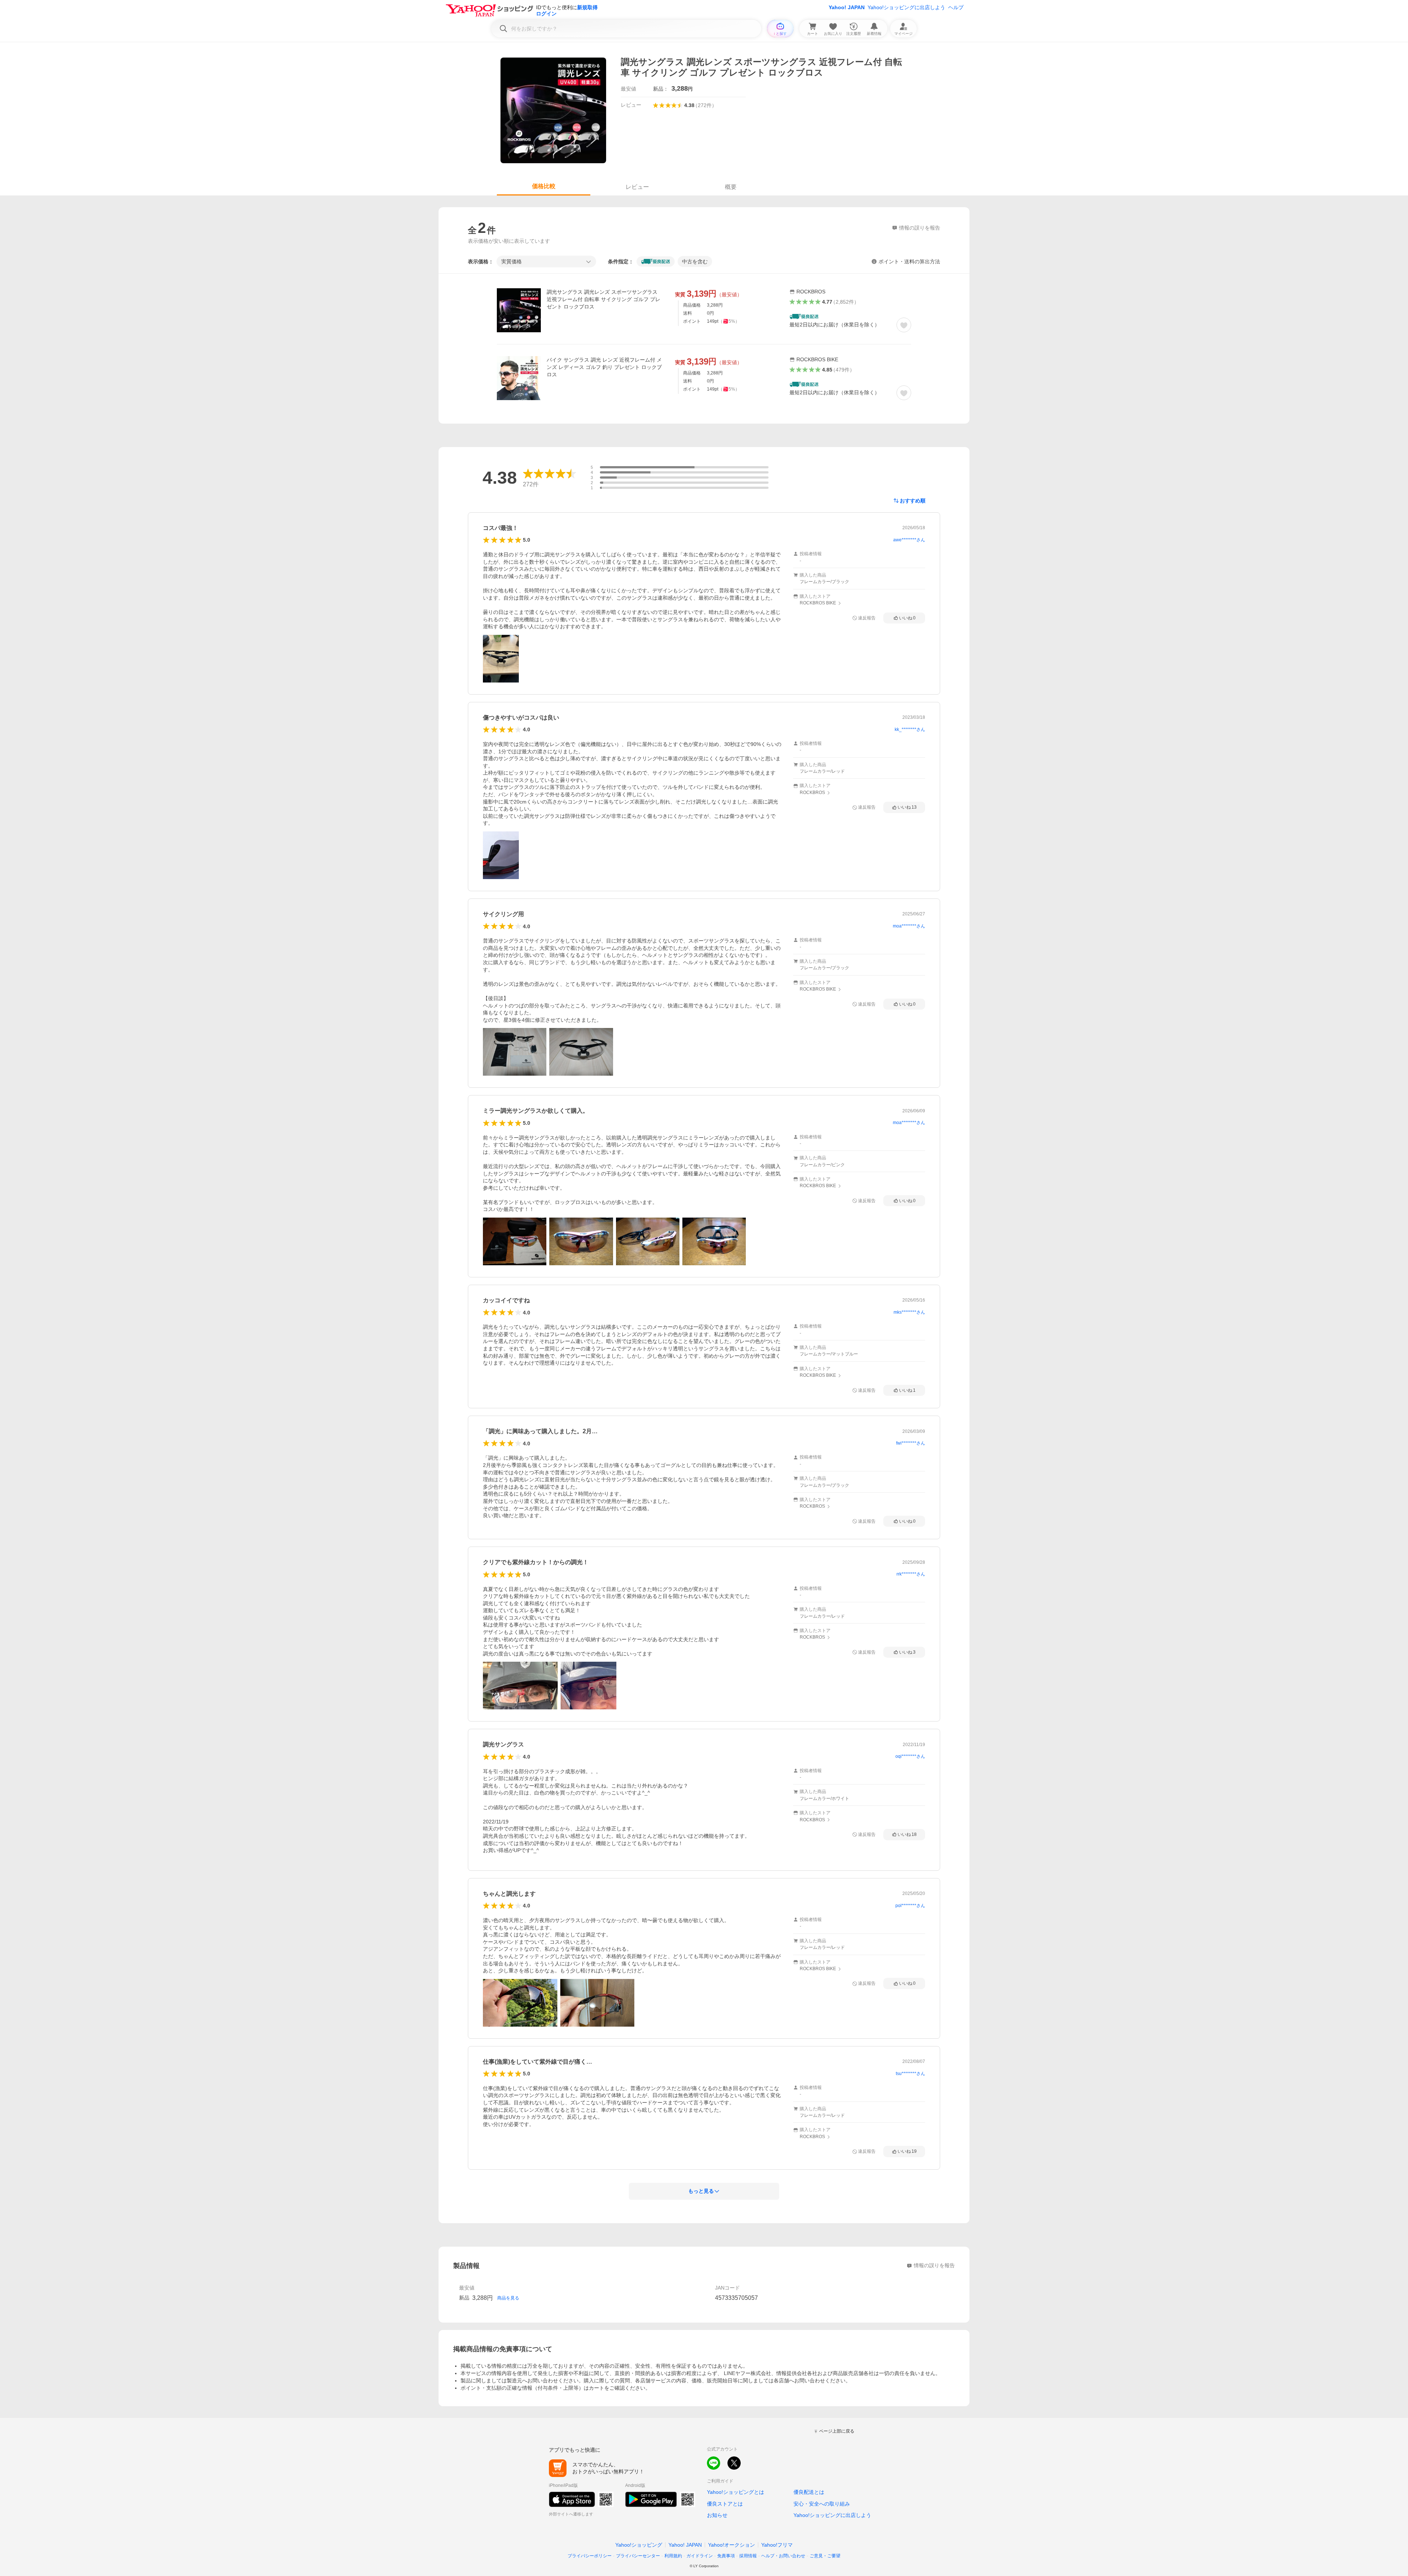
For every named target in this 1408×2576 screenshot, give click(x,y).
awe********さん (909, 540)
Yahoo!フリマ (777, 2545)
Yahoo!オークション (731, 2545)
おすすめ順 (913, 501)
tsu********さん (910, 2074)
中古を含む (695, 261)
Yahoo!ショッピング (639, 2545)
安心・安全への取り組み (822, 2504)
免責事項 (726, 2556)
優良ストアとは (725, 2504)
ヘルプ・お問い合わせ (783, 2556)
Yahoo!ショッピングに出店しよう (906, 7)
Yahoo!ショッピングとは (736, 2492)
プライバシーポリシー (590, 2556)
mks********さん (909, 1312)
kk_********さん (910, 729)
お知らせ (717, 2515)
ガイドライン (700, 2556)
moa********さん (909, 926)
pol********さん (910, 1906)
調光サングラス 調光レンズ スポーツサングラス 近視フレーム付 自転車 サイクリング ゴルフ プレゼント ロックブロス (604, 299)
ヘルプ (956, 7)
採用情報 (748, 2556)
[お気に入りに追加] (904, 325)
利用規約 (673, 2556)
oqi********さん (910, 1756)
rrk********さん (911, 1574)
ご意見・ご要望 (825, 2556)
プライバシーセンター (638, 2556)
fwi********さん (911, 1443)
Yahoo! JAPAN (847, 7)
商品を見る (508, 2298)
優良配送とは (809, 2492)
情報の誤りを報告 (934, 2265)
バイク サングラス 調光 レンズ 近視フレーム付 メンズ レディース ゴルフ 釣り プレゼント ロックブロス (604, 367)
